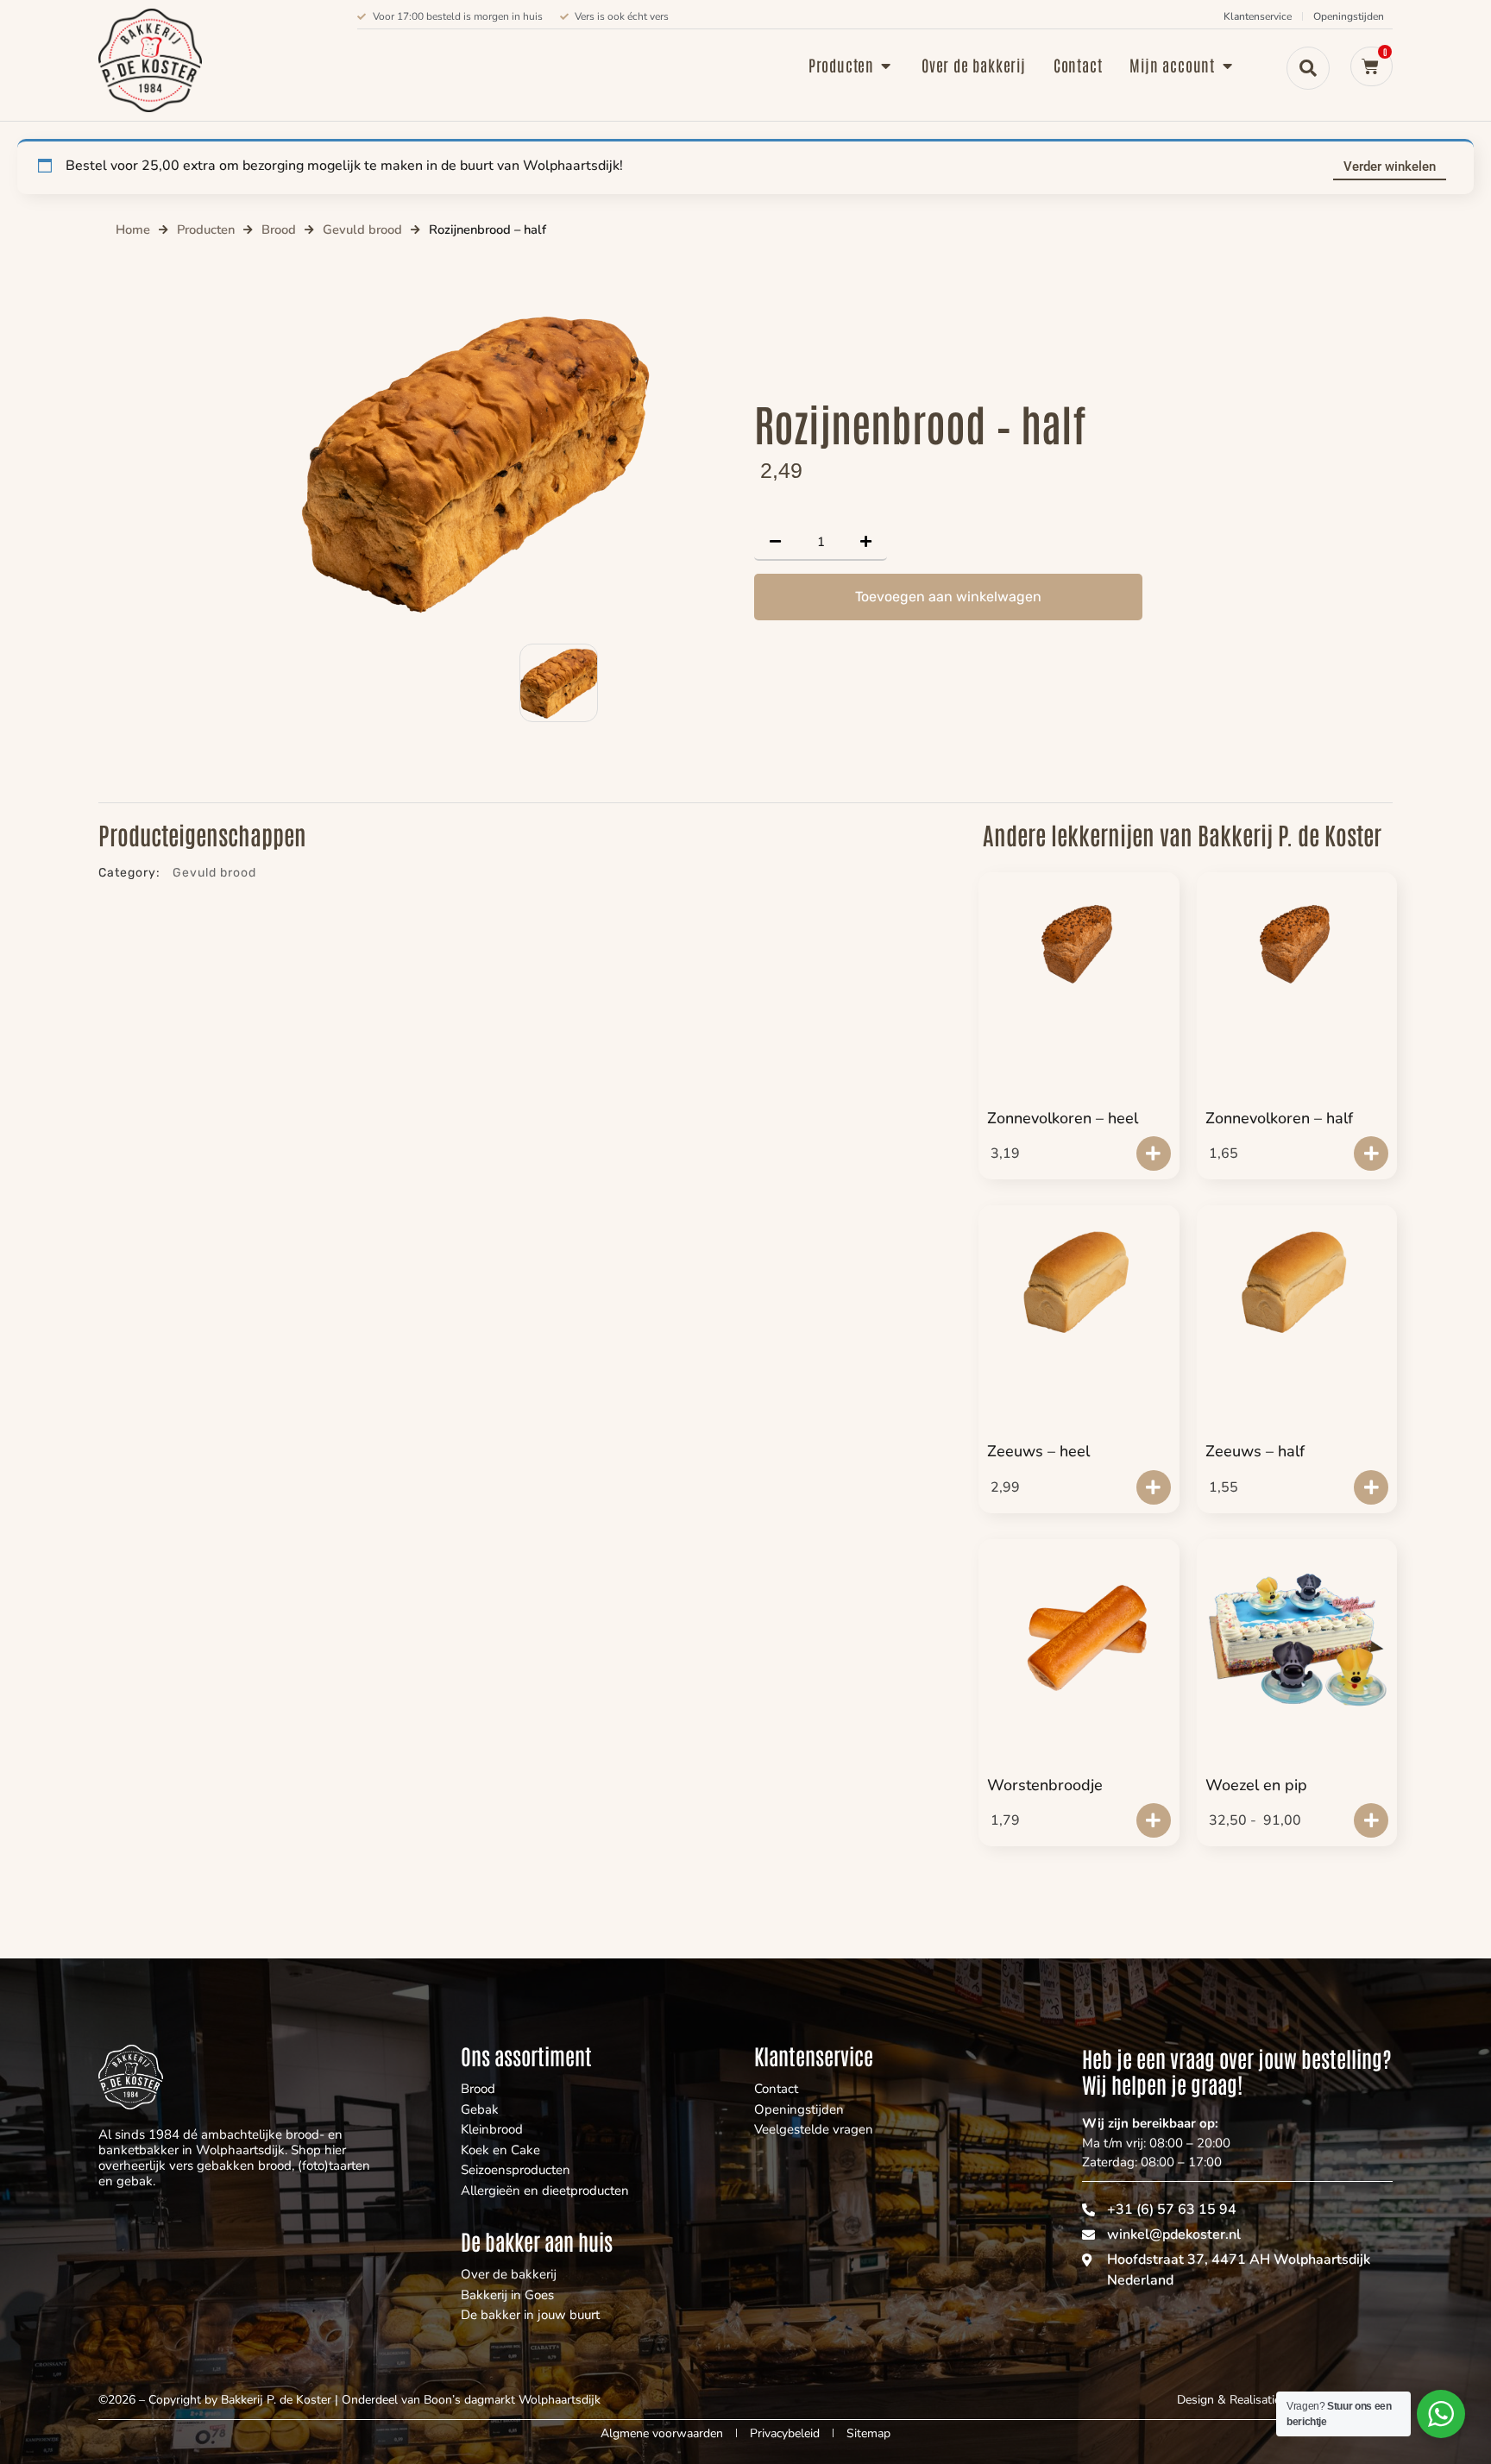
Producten (206, 229)
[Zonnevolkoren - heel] (1079, 945)
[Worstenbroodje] (1079, 1642)
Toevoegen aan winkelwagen (948, 597)
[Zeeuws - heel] (1079, 1278)
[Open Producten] (886, 65)
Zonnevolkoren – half (1279, 1118)
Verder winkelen (1390, 167)
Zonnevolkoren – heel (1063, 1118)
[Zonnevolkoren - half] (1297, 945)
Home (133, 229)
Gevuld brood (362, 229)
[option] (471, 462)
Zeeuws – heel (1038, 1451)
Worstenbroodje (1045, 1785)
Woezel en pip (1256, 1785)
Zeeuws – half (1255, 1451)
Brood (279, 229)
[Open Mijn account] (1227, 65)
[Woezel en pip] (1297, 1633)
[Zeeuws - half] (1297, 1278)
